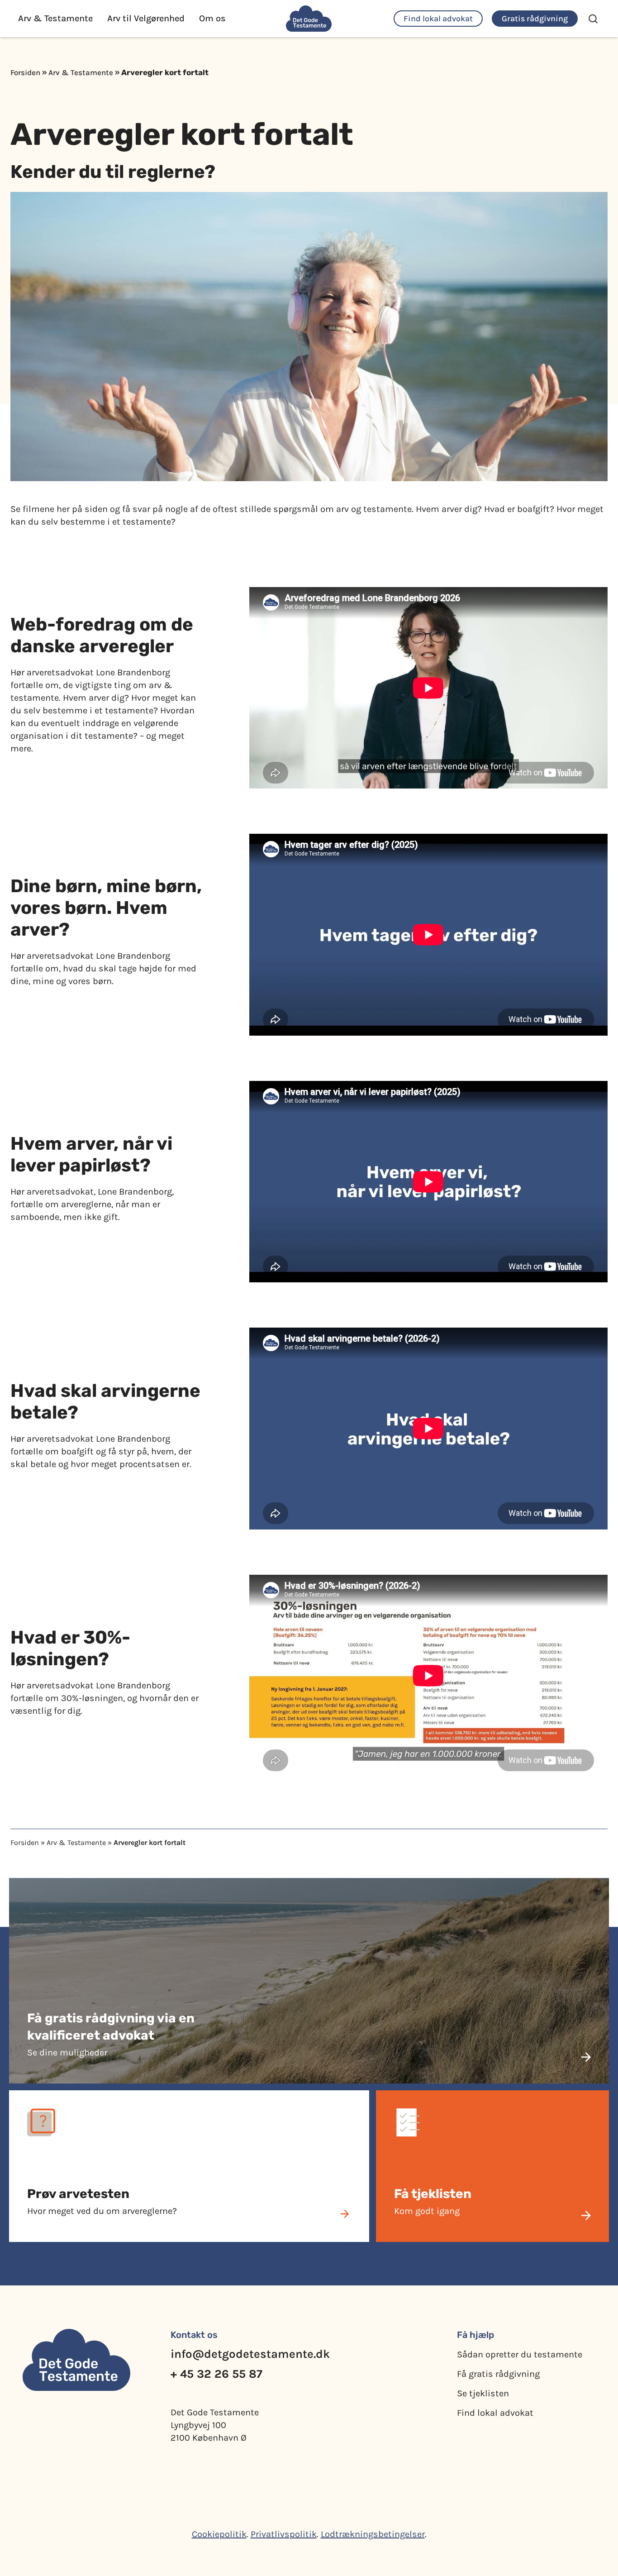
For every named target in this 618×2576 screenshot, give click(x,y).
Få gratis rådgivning (498, 2374)
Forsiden (25, 72)
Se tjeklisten (483, 2393)
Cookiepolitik (219, 2534)
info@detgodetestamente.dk (250, 2354)
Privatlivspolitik (284, 2534)
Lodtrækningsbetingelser (373, 2534)
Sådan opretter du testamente (520, 2354)
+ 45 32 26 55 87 (216, 2374)
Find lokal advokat (495, 2413)
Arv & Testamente (81, 72)
